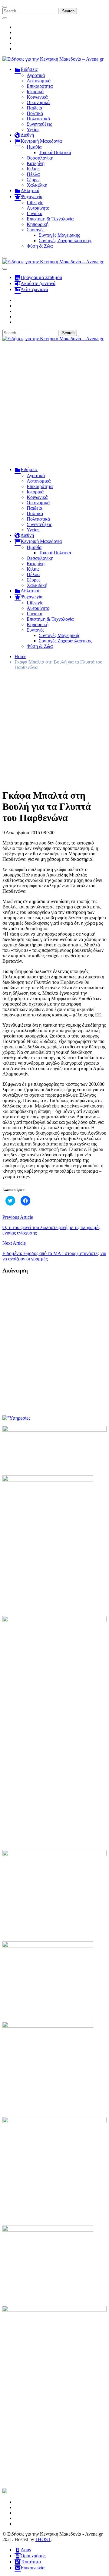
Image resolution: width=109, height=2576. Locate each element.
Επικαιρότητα (40, 86)
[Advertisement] (54, 407)
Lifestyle (35, 203)
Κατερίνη (36, 163)
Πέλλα (33, 174)
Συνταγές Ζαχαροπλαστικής (65, 241)
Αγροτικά (36, 75)
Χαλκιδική (37, 185)
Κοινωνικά (37, 97)
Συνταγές (35, 230)
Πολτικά (35, 113)
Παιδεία (34, 108)
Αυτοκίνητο (38, 208)
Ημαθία (34, 147)
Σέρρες (33, 180)
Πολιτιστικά (38, 119)
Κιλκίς (33, 169)
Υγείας (33, 130)
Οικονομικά (38, 102)
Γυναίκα (35, 213)
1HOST (43, 2539)
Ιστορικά (35, 92)
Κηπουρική (38, 224)
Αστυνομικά (39, 81)
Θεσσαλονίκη (40, 158)
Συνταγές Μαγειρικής (59, 235)
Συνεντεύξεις (39, 124)
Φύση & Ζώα (40, 246)
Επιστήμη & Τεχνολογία (50, 219)
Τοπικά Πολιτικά (55, 152)
